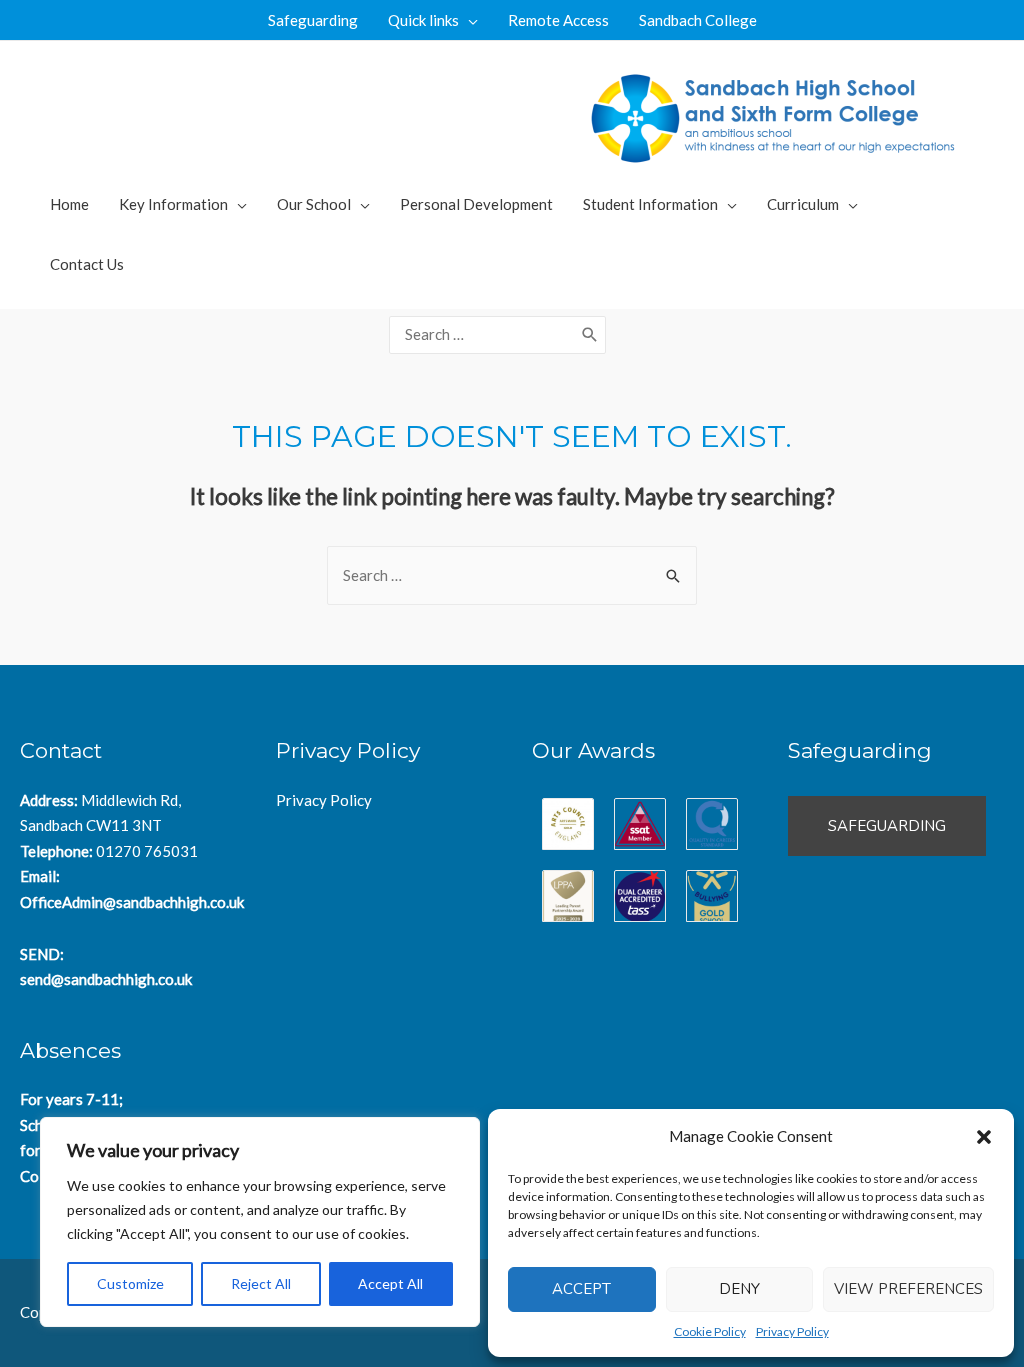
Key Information (173, 204)
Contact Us (87, 264)
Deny (739, 1289)
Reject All (261, 1283)
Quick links (423, 20)
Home (69, 204)
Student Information (650, 204)
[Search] (590, 335)
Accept (581, 1289)
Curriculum (803, 204)
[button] (984, 1137)
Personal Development (476, 204)
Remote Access (558, 20)
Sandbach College (698, 20)
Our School (314, 204)
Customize (130, 1283)
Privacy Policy (792, 1331)
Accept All (390, 1283)
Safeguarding (313, 20)
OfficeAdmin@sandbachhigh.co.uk (132, 902)
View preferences (908, 1289)
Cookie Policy (710, 1331)
